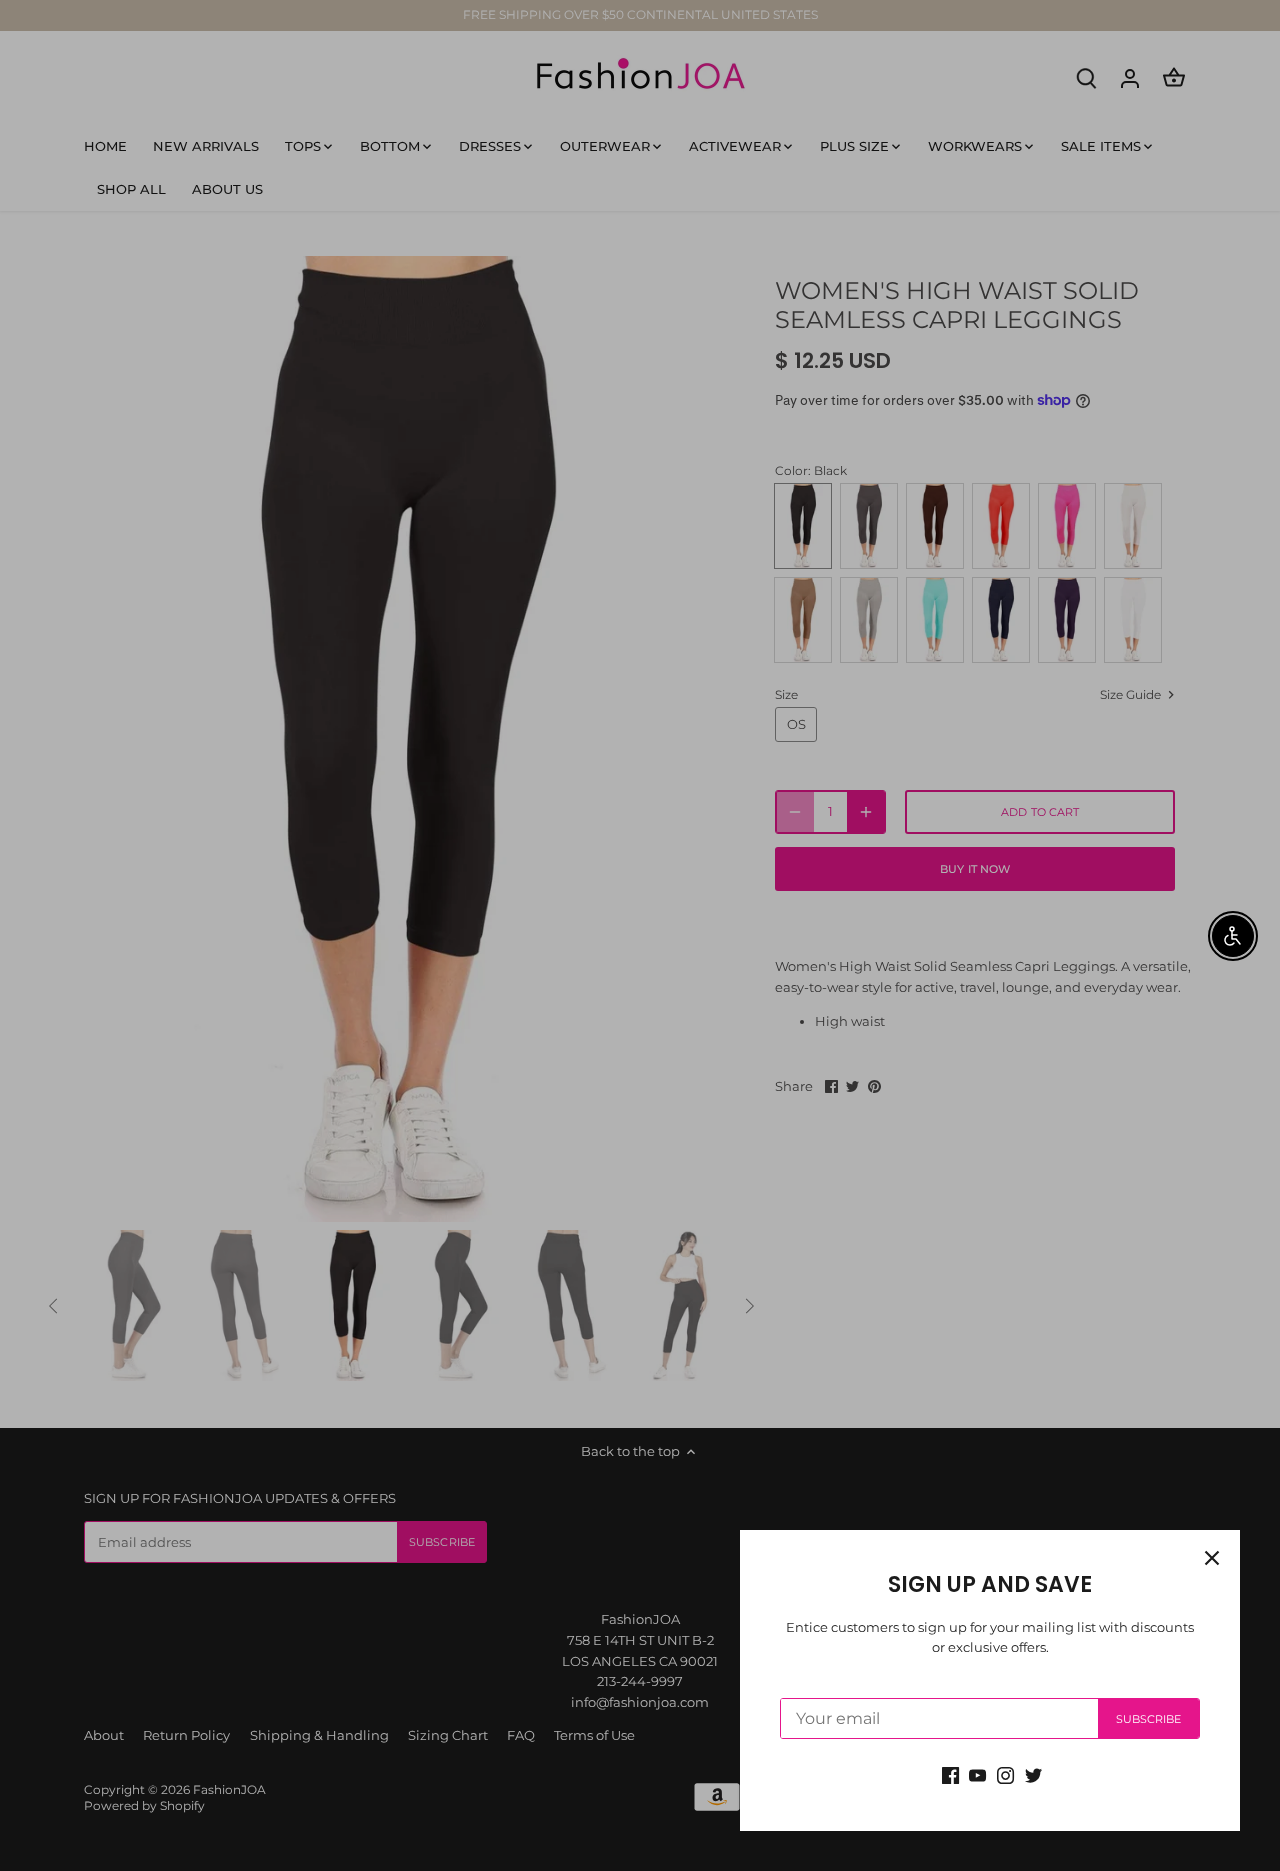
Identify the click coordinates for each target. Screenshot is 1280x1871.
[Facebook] (950, 1774)
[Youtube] (977, 1774)
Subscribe (1149, 1719)
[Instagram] (1005, 1774)
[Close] (1212, 1558)
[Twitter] (1033, 1774)
